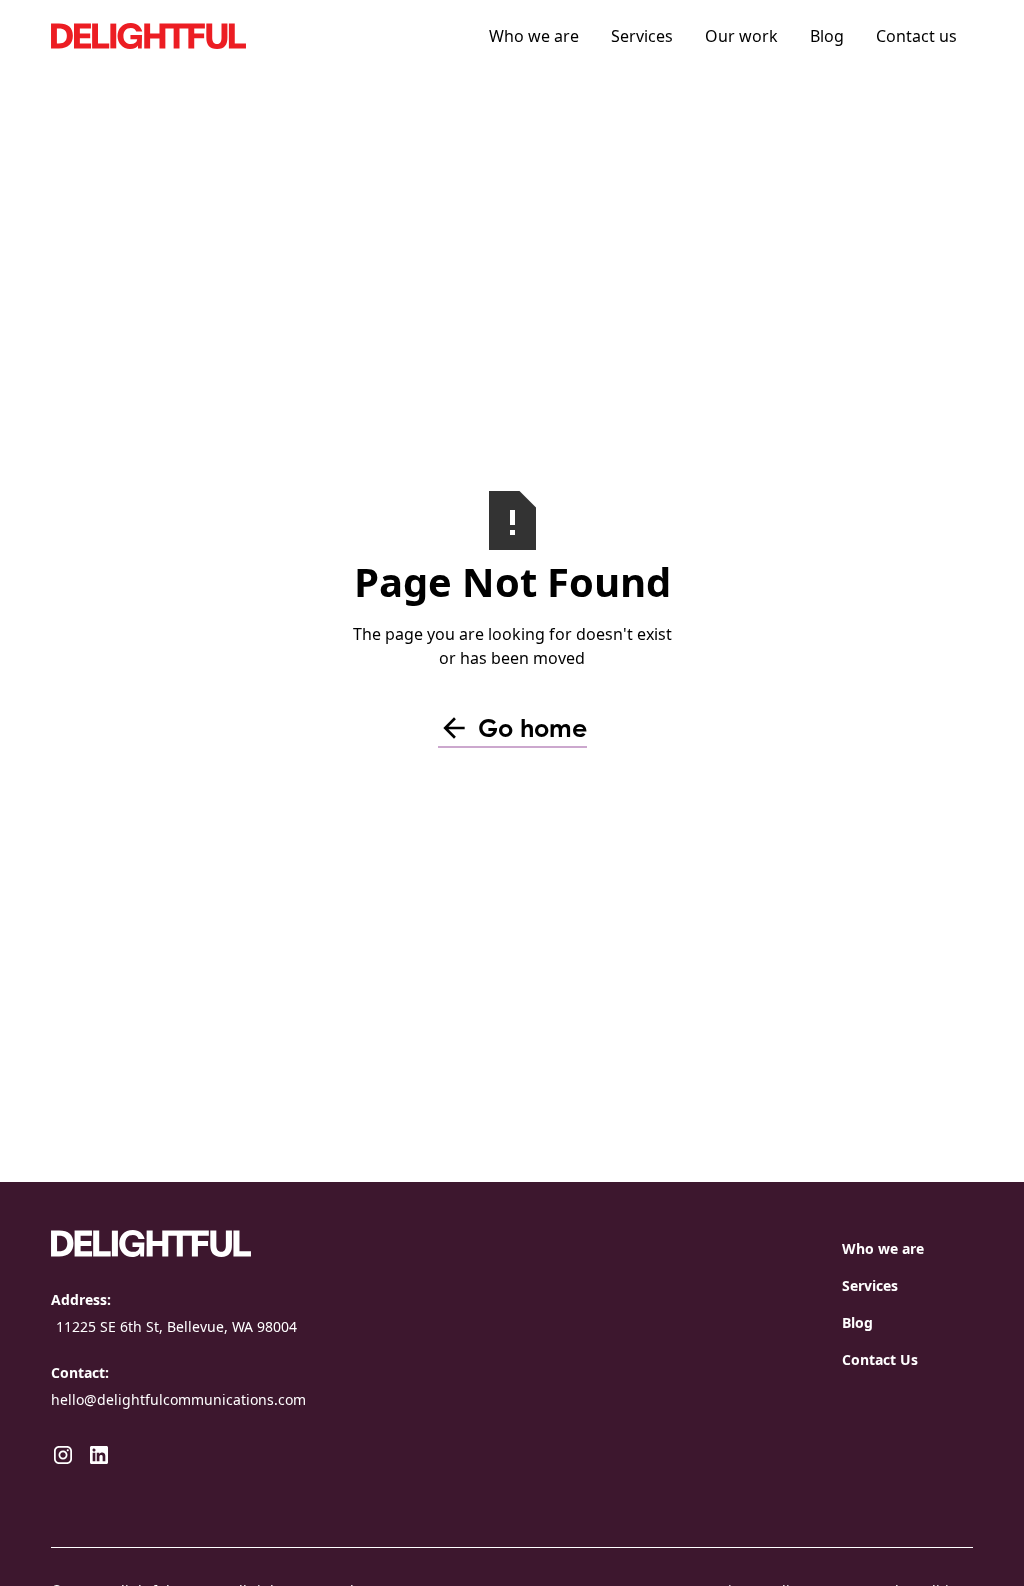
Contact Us (880, 1359)
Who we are (534, 36)
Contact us (916, 36)
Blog (827, 36)
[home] (201, 35)
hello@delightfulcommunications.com (178, 1399)
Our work (741, 36)
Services (642, 36)
